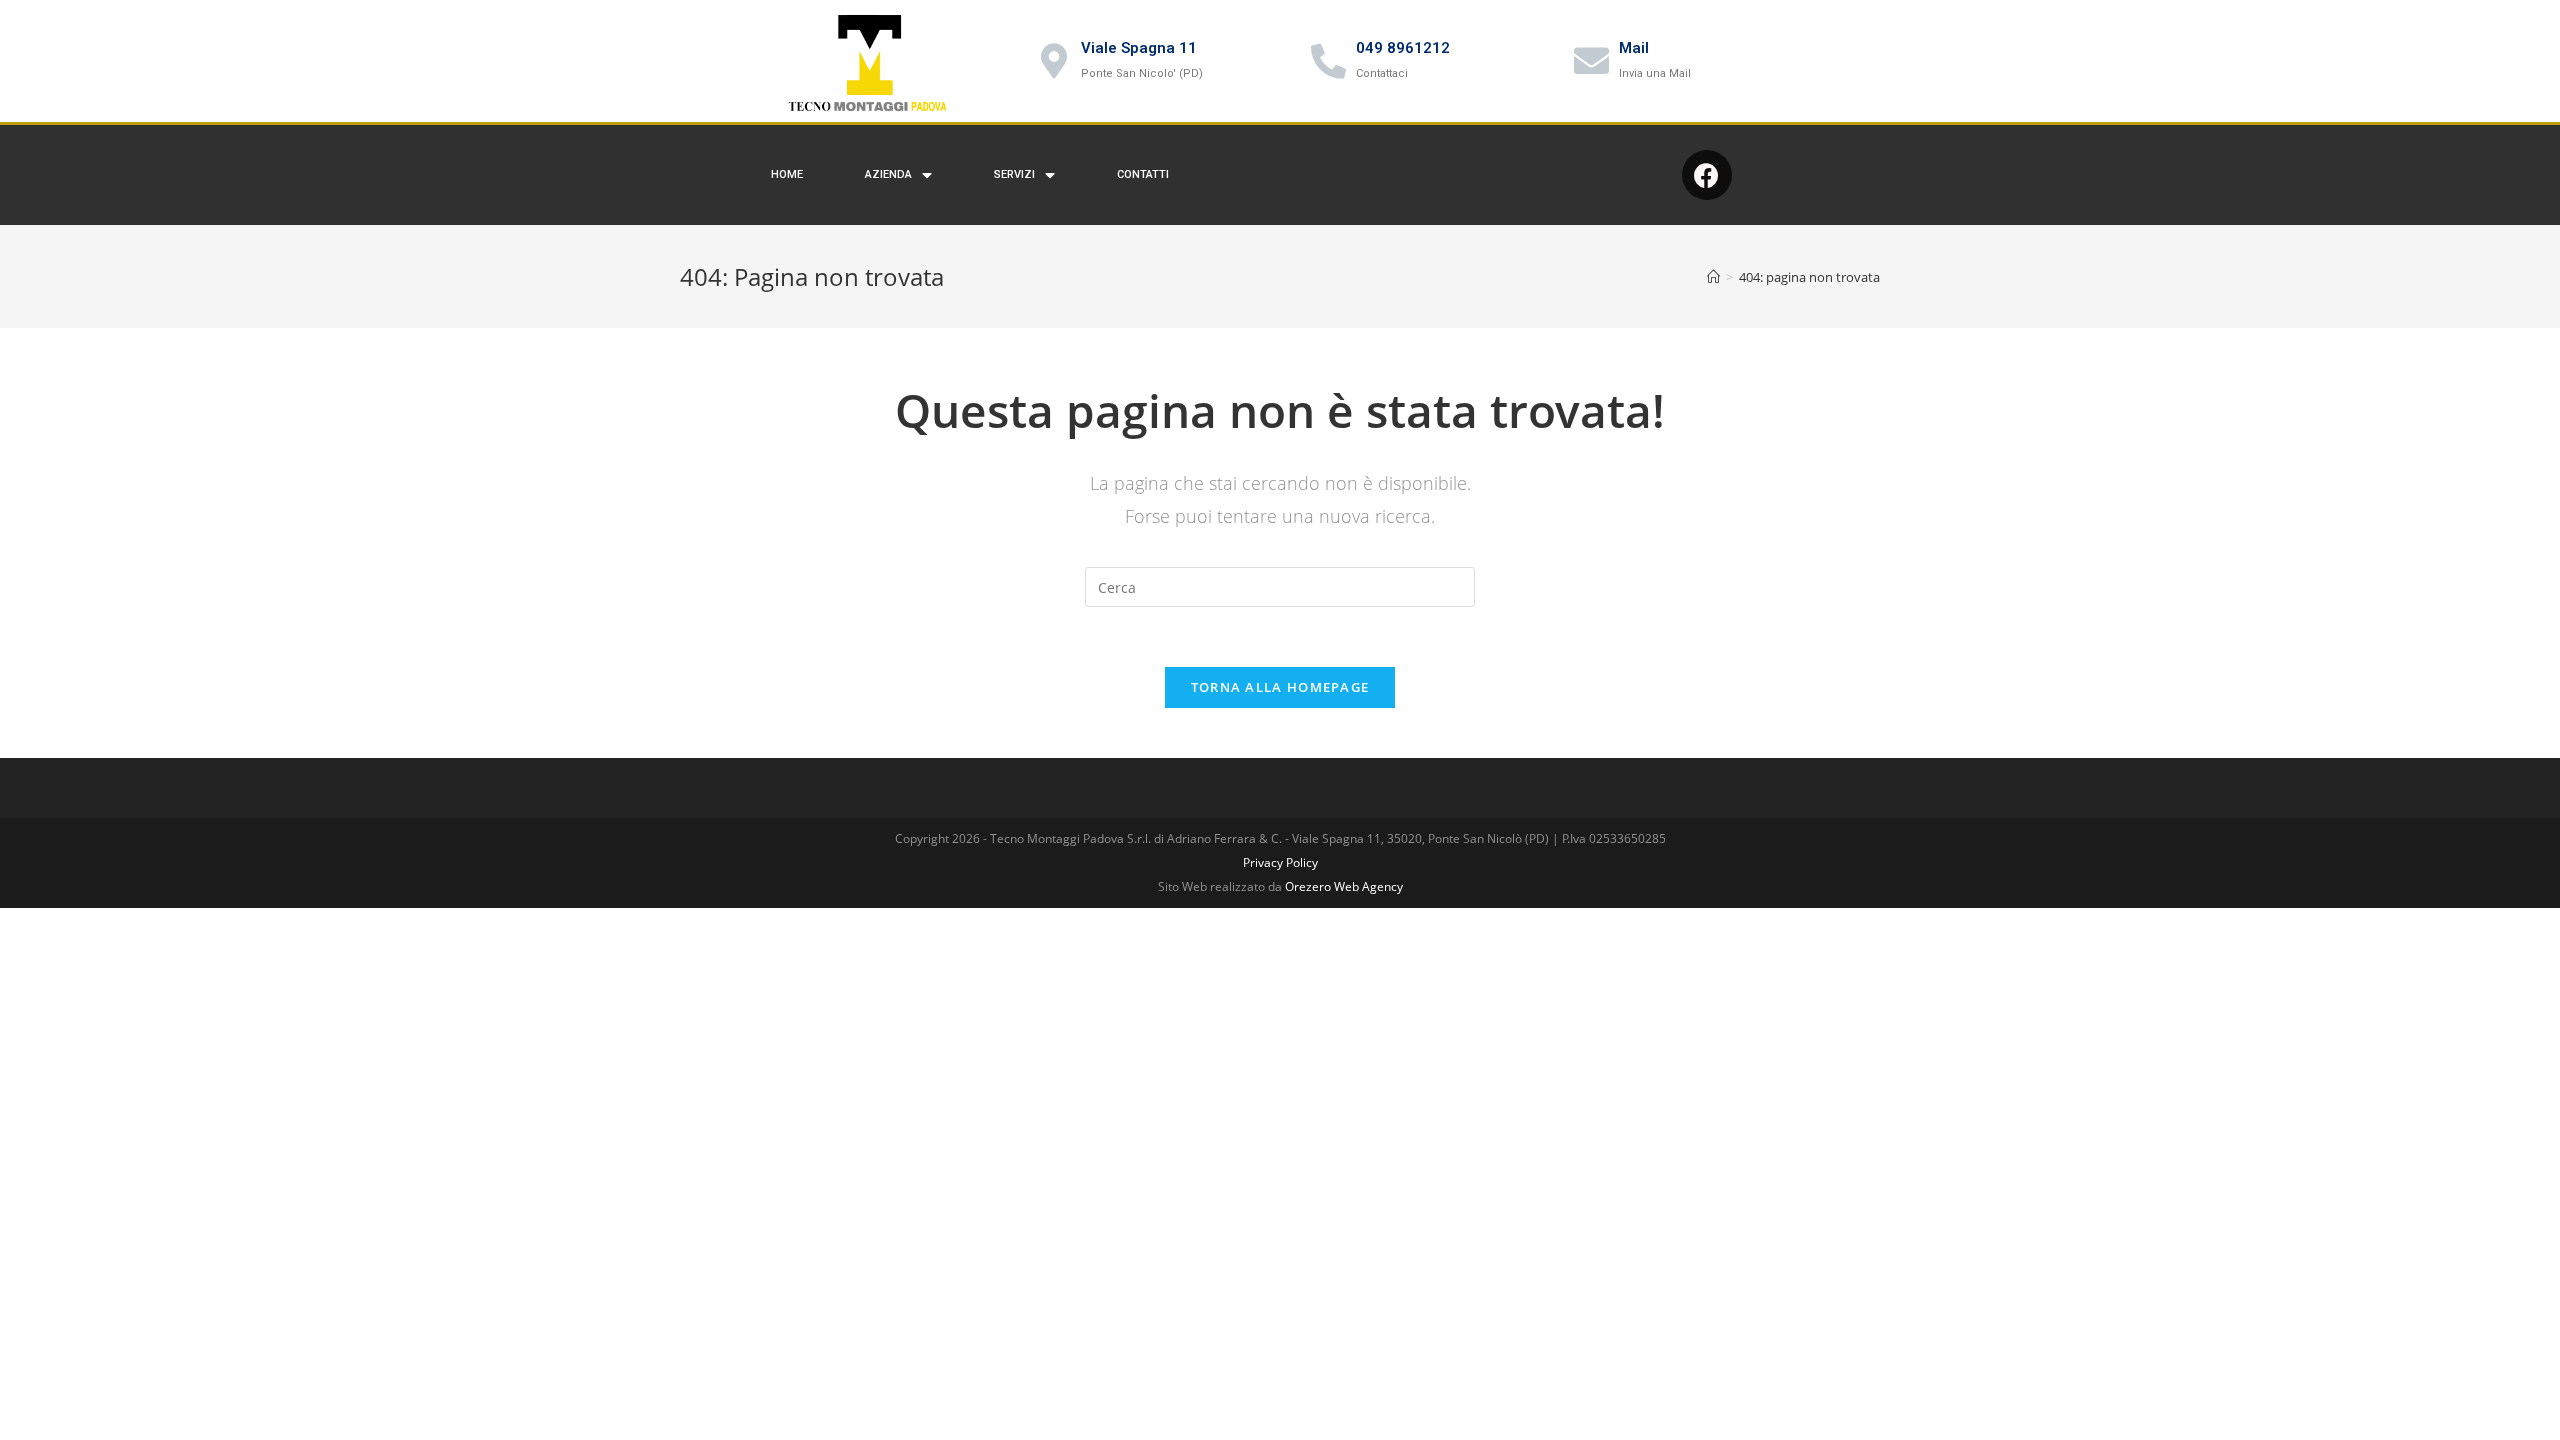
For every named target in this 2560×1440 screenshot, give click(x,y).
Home (787, 174)
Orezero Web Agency (1344, 886)
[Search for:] (1280, 585)
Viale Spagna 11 (1139, 48)
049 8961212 (1403, 48)
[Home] (1713, 277)
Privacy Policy (1280, 862)
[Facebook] (1707, 175)
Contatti (1143, 174)
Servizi (1014, 174)
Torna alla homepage (1280, 687)
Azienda (888, 174)
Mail (1634, 48)
